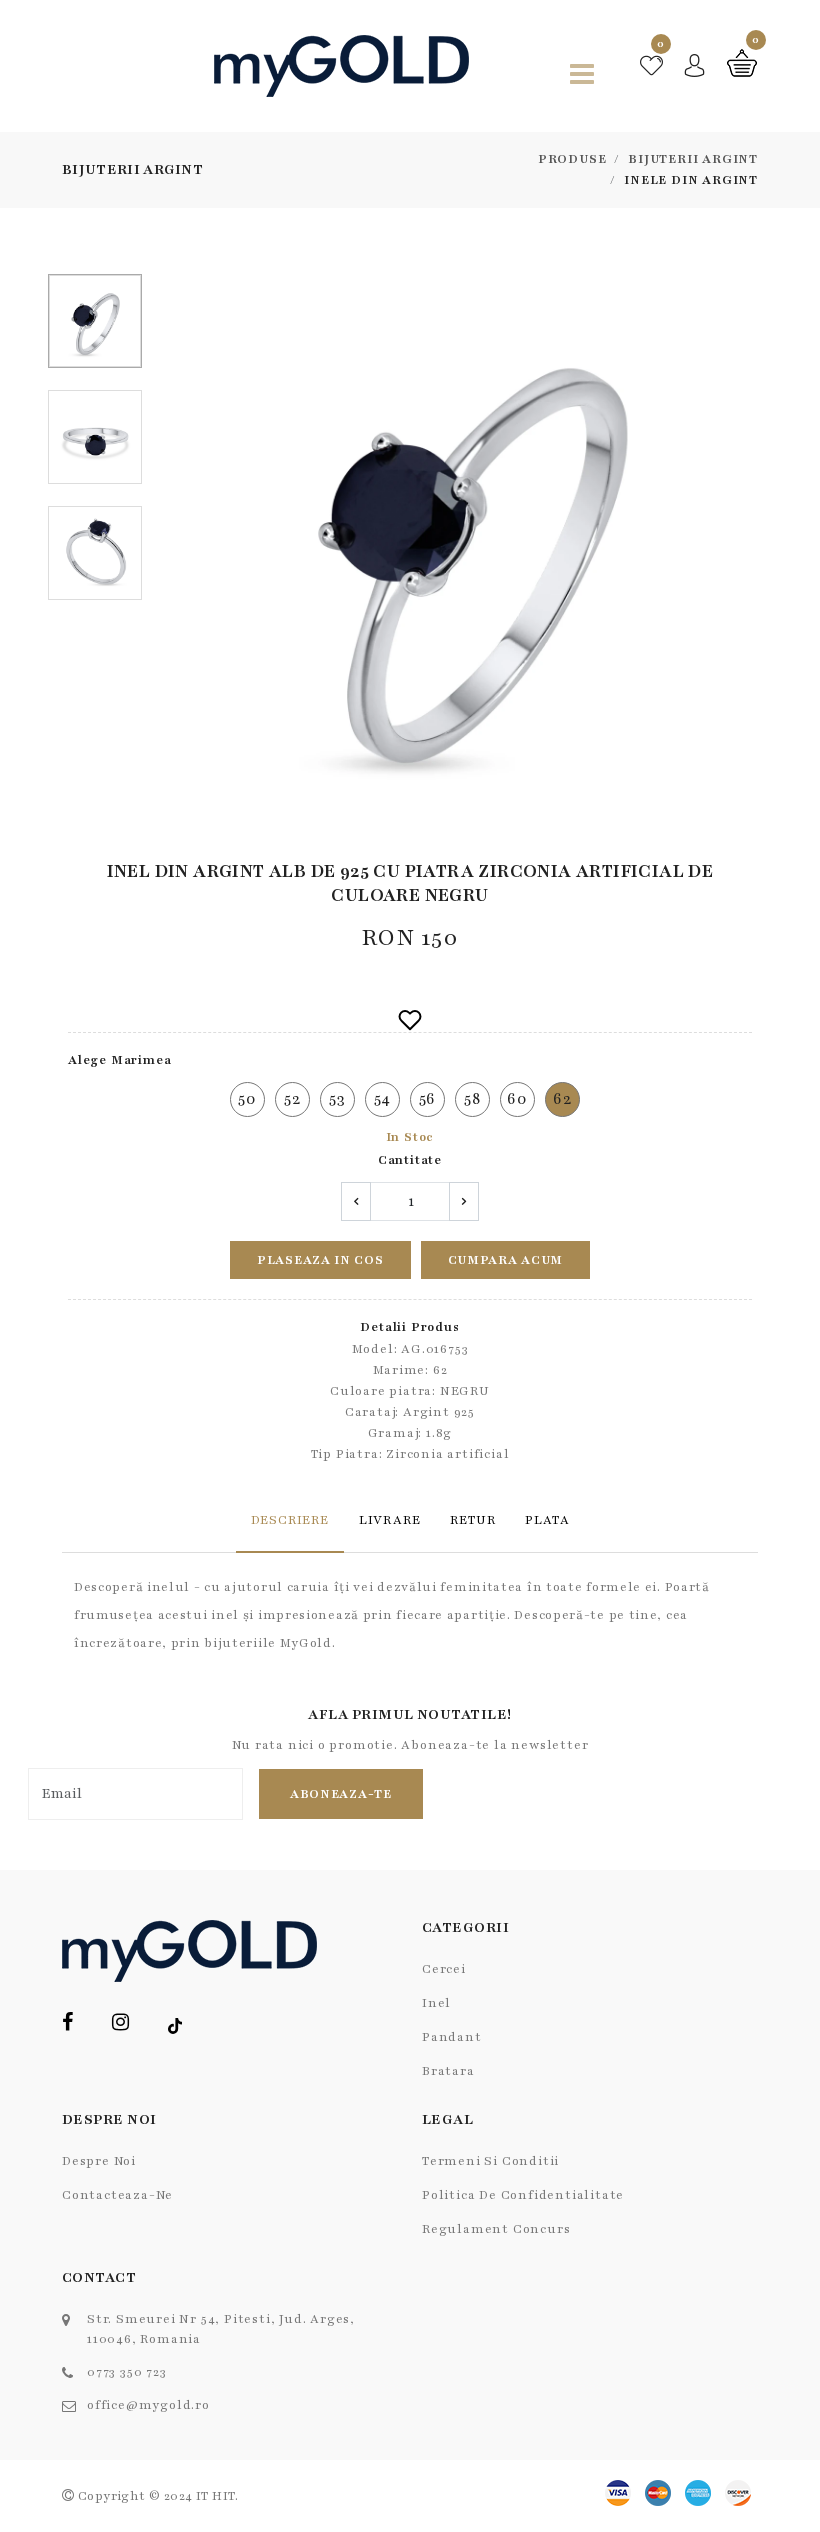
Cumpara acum (505, 1260)
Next (747, 549)
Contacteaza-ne (117, 2195)
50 (247, 1099)
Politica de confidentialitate (523, 2195)
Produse (572, 159)
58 (472, 1099)
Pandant (452, 2037)
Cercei (444, 1969)
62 (562, 1099)
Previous (193, 549)
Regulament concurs (496, 2229)
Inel (436, 2003)
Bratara (448, 2071)
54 (383, 1099)
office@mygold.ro (148, 2405)
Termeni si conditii (490, 2161)
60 (517, 1099)
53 (337, 1099)
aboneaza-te (341, 1794)
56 (428, 1099)
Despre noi (99, 2161)
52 (292, 1099)
